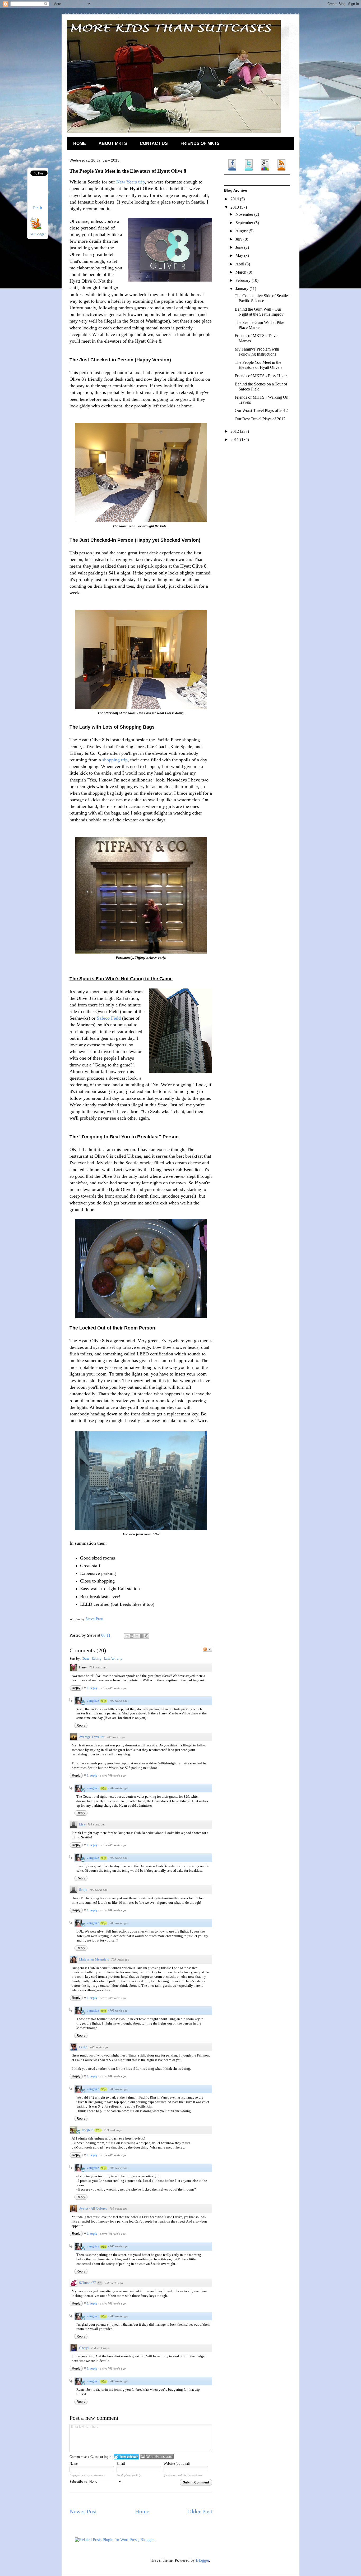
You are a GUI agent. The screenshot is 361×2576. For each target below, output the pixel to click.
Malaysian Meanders (94, 1959)
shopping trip (115, 760)
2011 (235, 440)
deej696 (88, 2130)
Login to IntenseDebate (126, 2457)
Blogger (202, 2560)
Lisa (82, 1824)
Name (74, 2464)
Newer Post (83, 2511)
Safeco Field (109, 1018)
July (239, 239)
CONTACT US (154, 143)
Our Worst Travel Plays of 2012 (261, 410)
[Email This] (127, 1636)
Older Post (200, 2511)
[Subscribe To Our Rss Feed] (36, 228)
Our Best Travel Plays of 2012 (260, 419)
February (244, 280)
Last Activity (113, 1659)
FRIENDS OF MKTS (200, 143)
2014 (235, 199)
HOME (80, 143)
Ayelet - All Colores (93, 2208)
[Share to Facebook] (142, 1636)
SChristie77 (87, 2283)
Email (121, 2464)
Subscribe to (79, 2481)
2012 (235, 431)
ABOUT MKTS (113, 143)
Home (142, 2511)
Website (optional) (177, 2464)
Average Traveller (92, 1737)
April (240, 264)
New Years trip (131, 182)
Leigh (83, 2047)
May (240, 256)
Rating (97, 1659)
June (240, 247)
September (245, 223)
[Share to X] (137, 1636)
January (242, 289)
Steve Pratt (94, 1619)
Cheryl (84, 2348)
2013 (235, 207)
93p (104, 1701)
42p (98, 2130)
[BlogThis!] (132, 1636)
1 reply (93, 1688)
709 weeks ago (98, 1667)
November (245, 214)
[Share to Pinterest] (147, 1636)
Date (86, 1659)
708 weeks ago (119, 2168)
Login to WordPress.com (157, 2457)
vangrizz (93, 1701)
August (242, 231)
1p (100, 2283)
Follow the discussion (207, 1649)
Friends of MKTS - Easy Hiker (261, 376)
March (241, 272)
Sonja (83, 1890)
